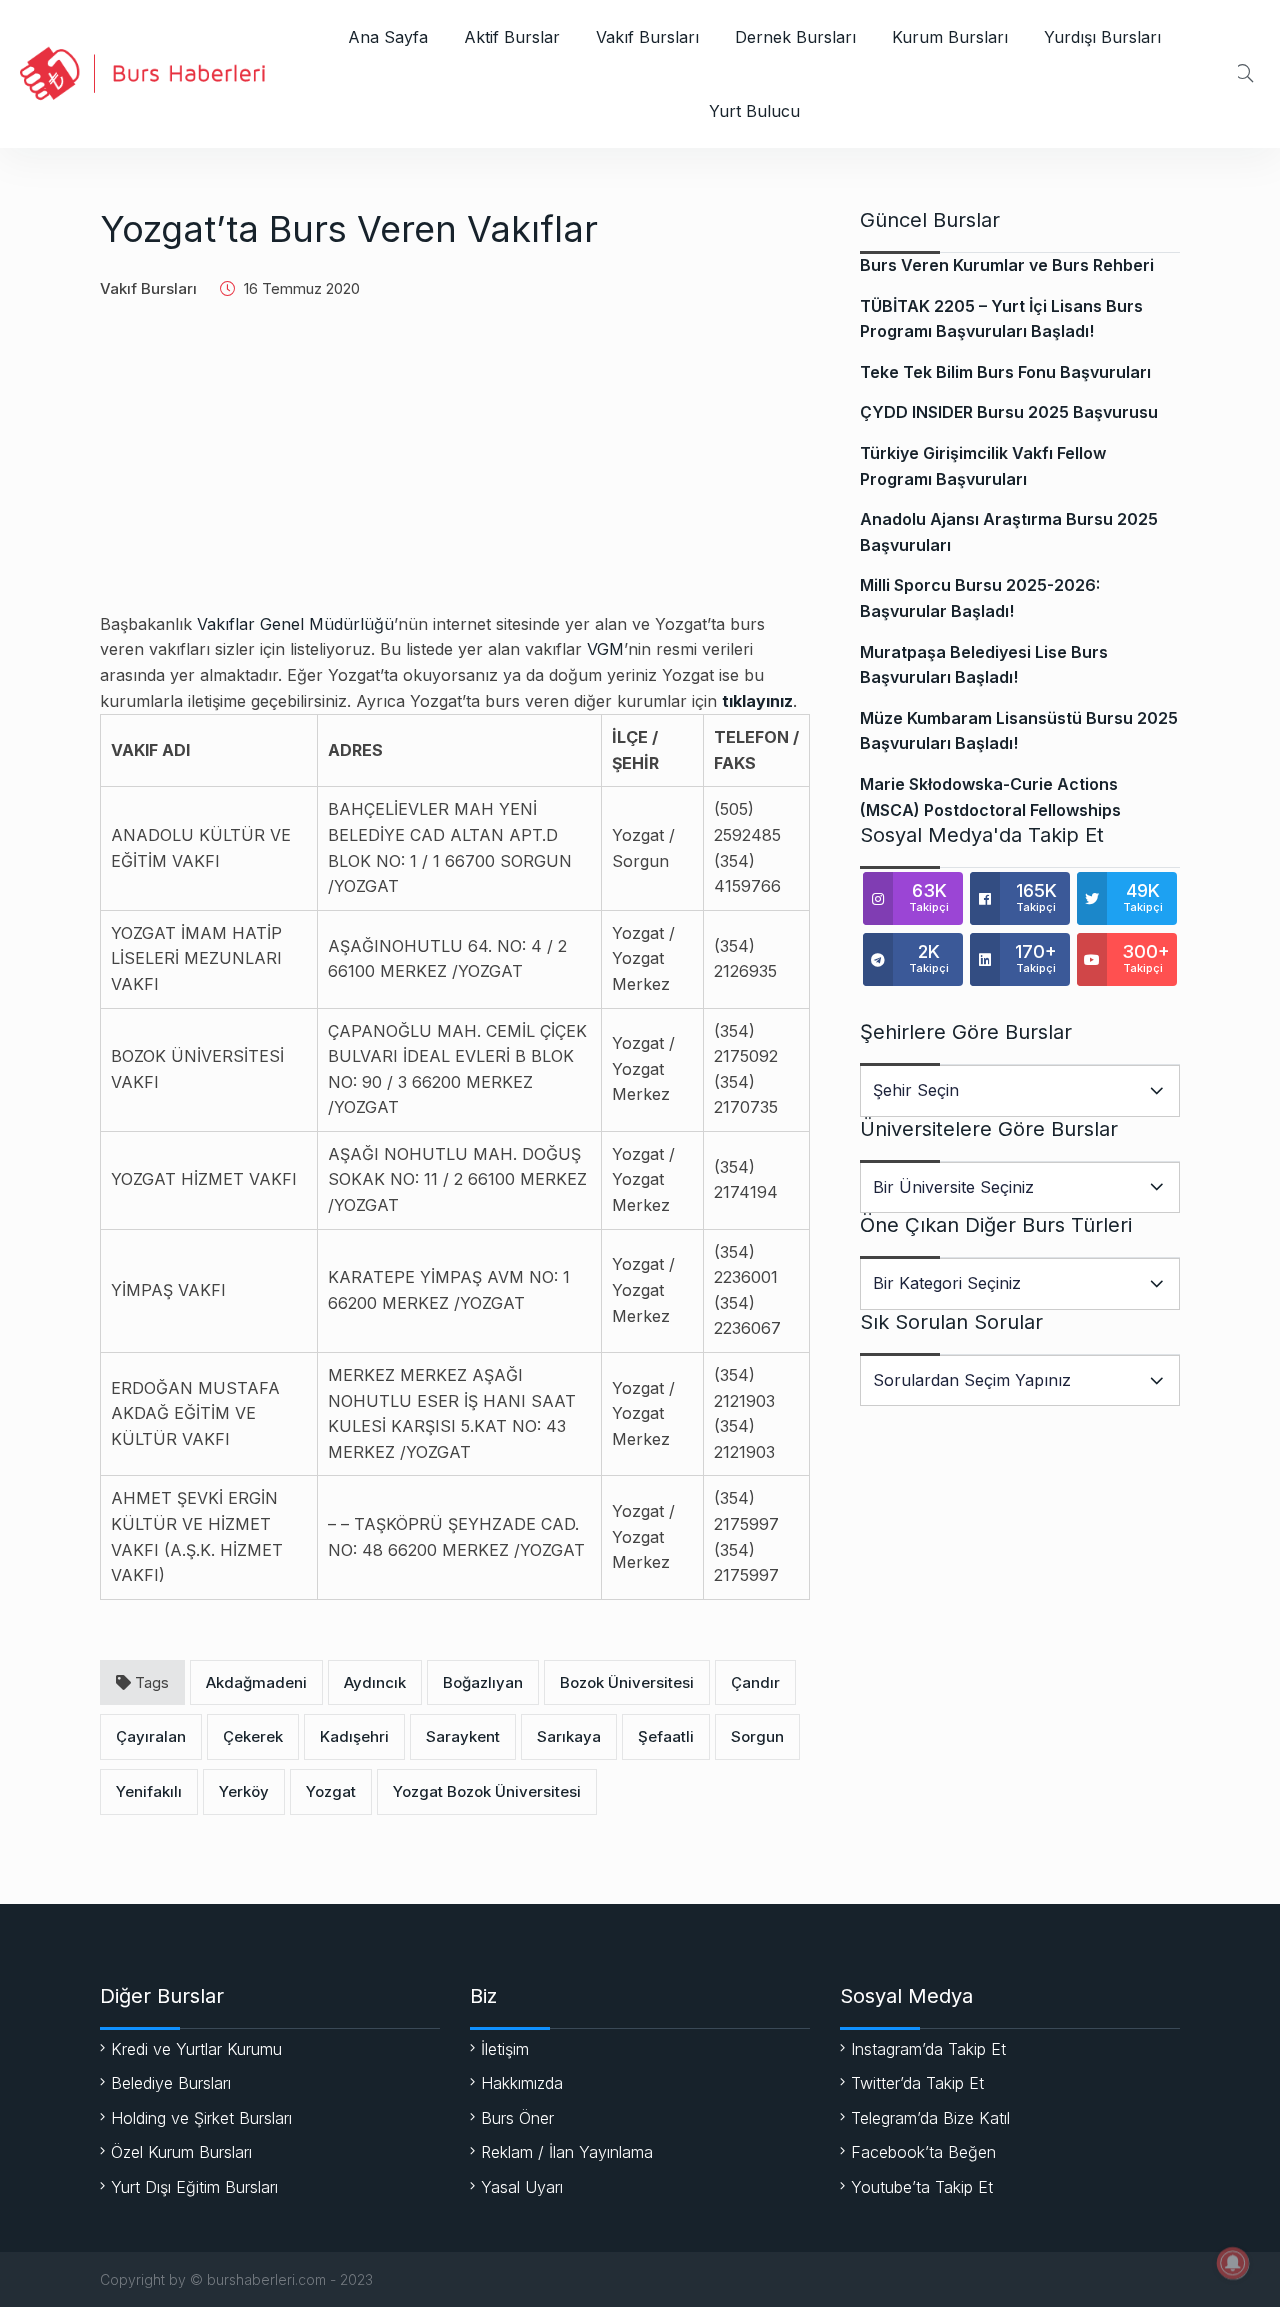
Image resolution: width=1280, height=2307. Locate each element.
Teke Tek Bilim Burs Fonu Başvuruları (1005, 372)
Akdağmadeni (256, 1682)
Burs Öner (517, 2118)
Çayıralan (151, 1736)
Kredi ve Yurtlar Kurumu (196, 2049)
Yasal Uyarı (522, 2187)
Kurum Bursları (950, 37)
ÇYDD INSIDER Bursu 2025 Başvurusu (1009, 412)
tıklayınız (757, 701)
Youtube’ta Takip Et (922, 2187)
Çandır (755, 1682)
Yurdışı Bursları (1102, 37)
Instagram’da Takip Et (928, 2049)
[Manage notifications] (1233, 2263)
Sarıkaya (569, 1736)
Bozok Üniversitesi (627, 1682)
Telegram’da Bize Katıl (930, 2118)
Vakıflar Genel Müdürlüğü (295, 624)
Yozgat (331, 1791)
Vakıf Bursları (647, 37)
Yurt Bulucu (754, 111)
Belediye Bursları (171, 2083)
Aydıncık (375, 1682)
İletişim (505, 2049)
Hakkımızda (522, 2083)
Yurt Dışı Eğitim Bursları (194, 2187)
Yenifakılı (149, 1791)
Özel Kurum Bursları (181, 2152)
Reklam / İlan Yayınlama (567, 2152)
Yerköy (244, 1791)
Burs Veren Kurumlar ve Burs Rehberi (1007, 265)
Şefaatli (666, 1736)
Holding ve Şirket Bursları (201, 2118)
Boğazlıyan (483, 1682)
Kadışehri (354, 1736)
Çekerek (253, 1736)
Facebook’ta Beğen (923, 2152)
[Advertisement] (455, 472)
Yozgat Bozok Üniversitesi (487, 1791)
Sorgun (757, 1736)
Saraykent (463, 1736)
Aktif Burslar (512, 37)
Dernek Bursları (795, 37)
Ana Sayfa (388, 37)
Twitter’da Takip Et (917, 2083)
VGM (605, 649)
